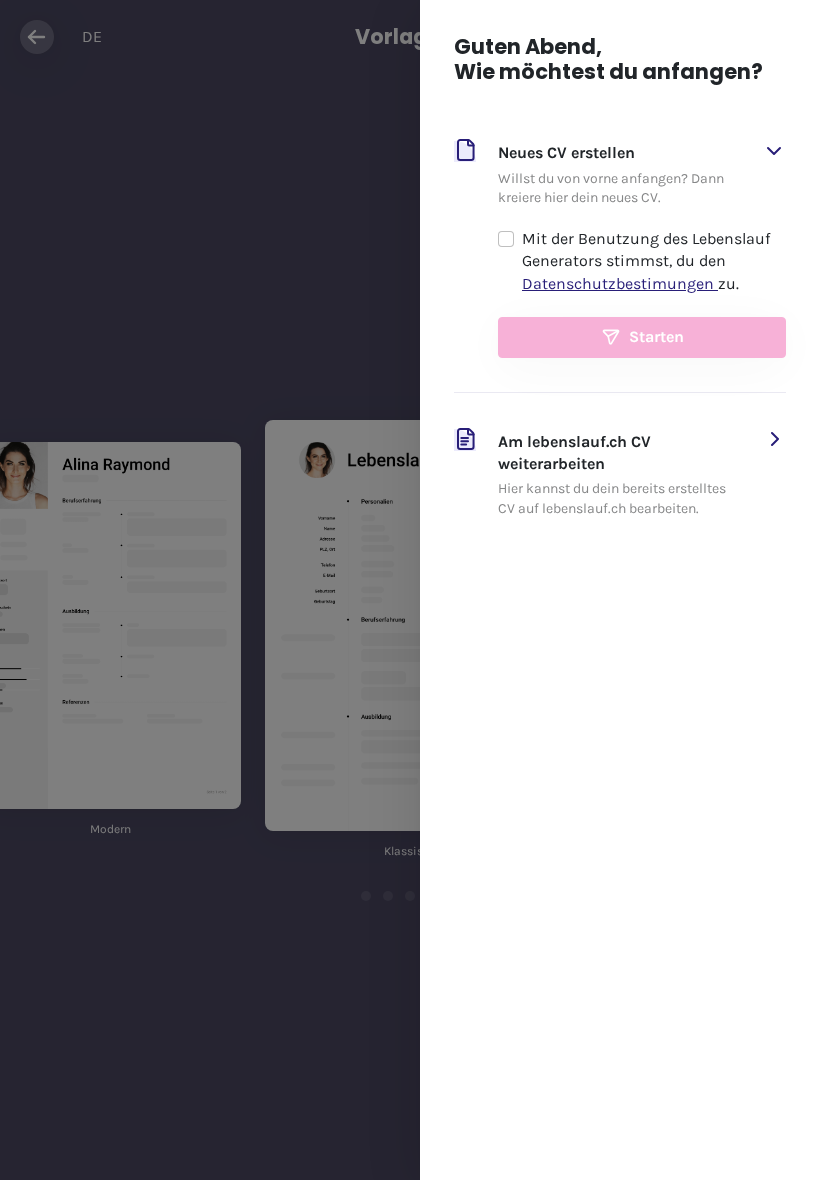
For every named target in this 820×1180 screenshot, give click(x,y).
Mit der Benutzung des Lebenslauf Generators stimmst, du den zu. (646, 261)
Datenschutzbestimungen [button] (620, 283)
